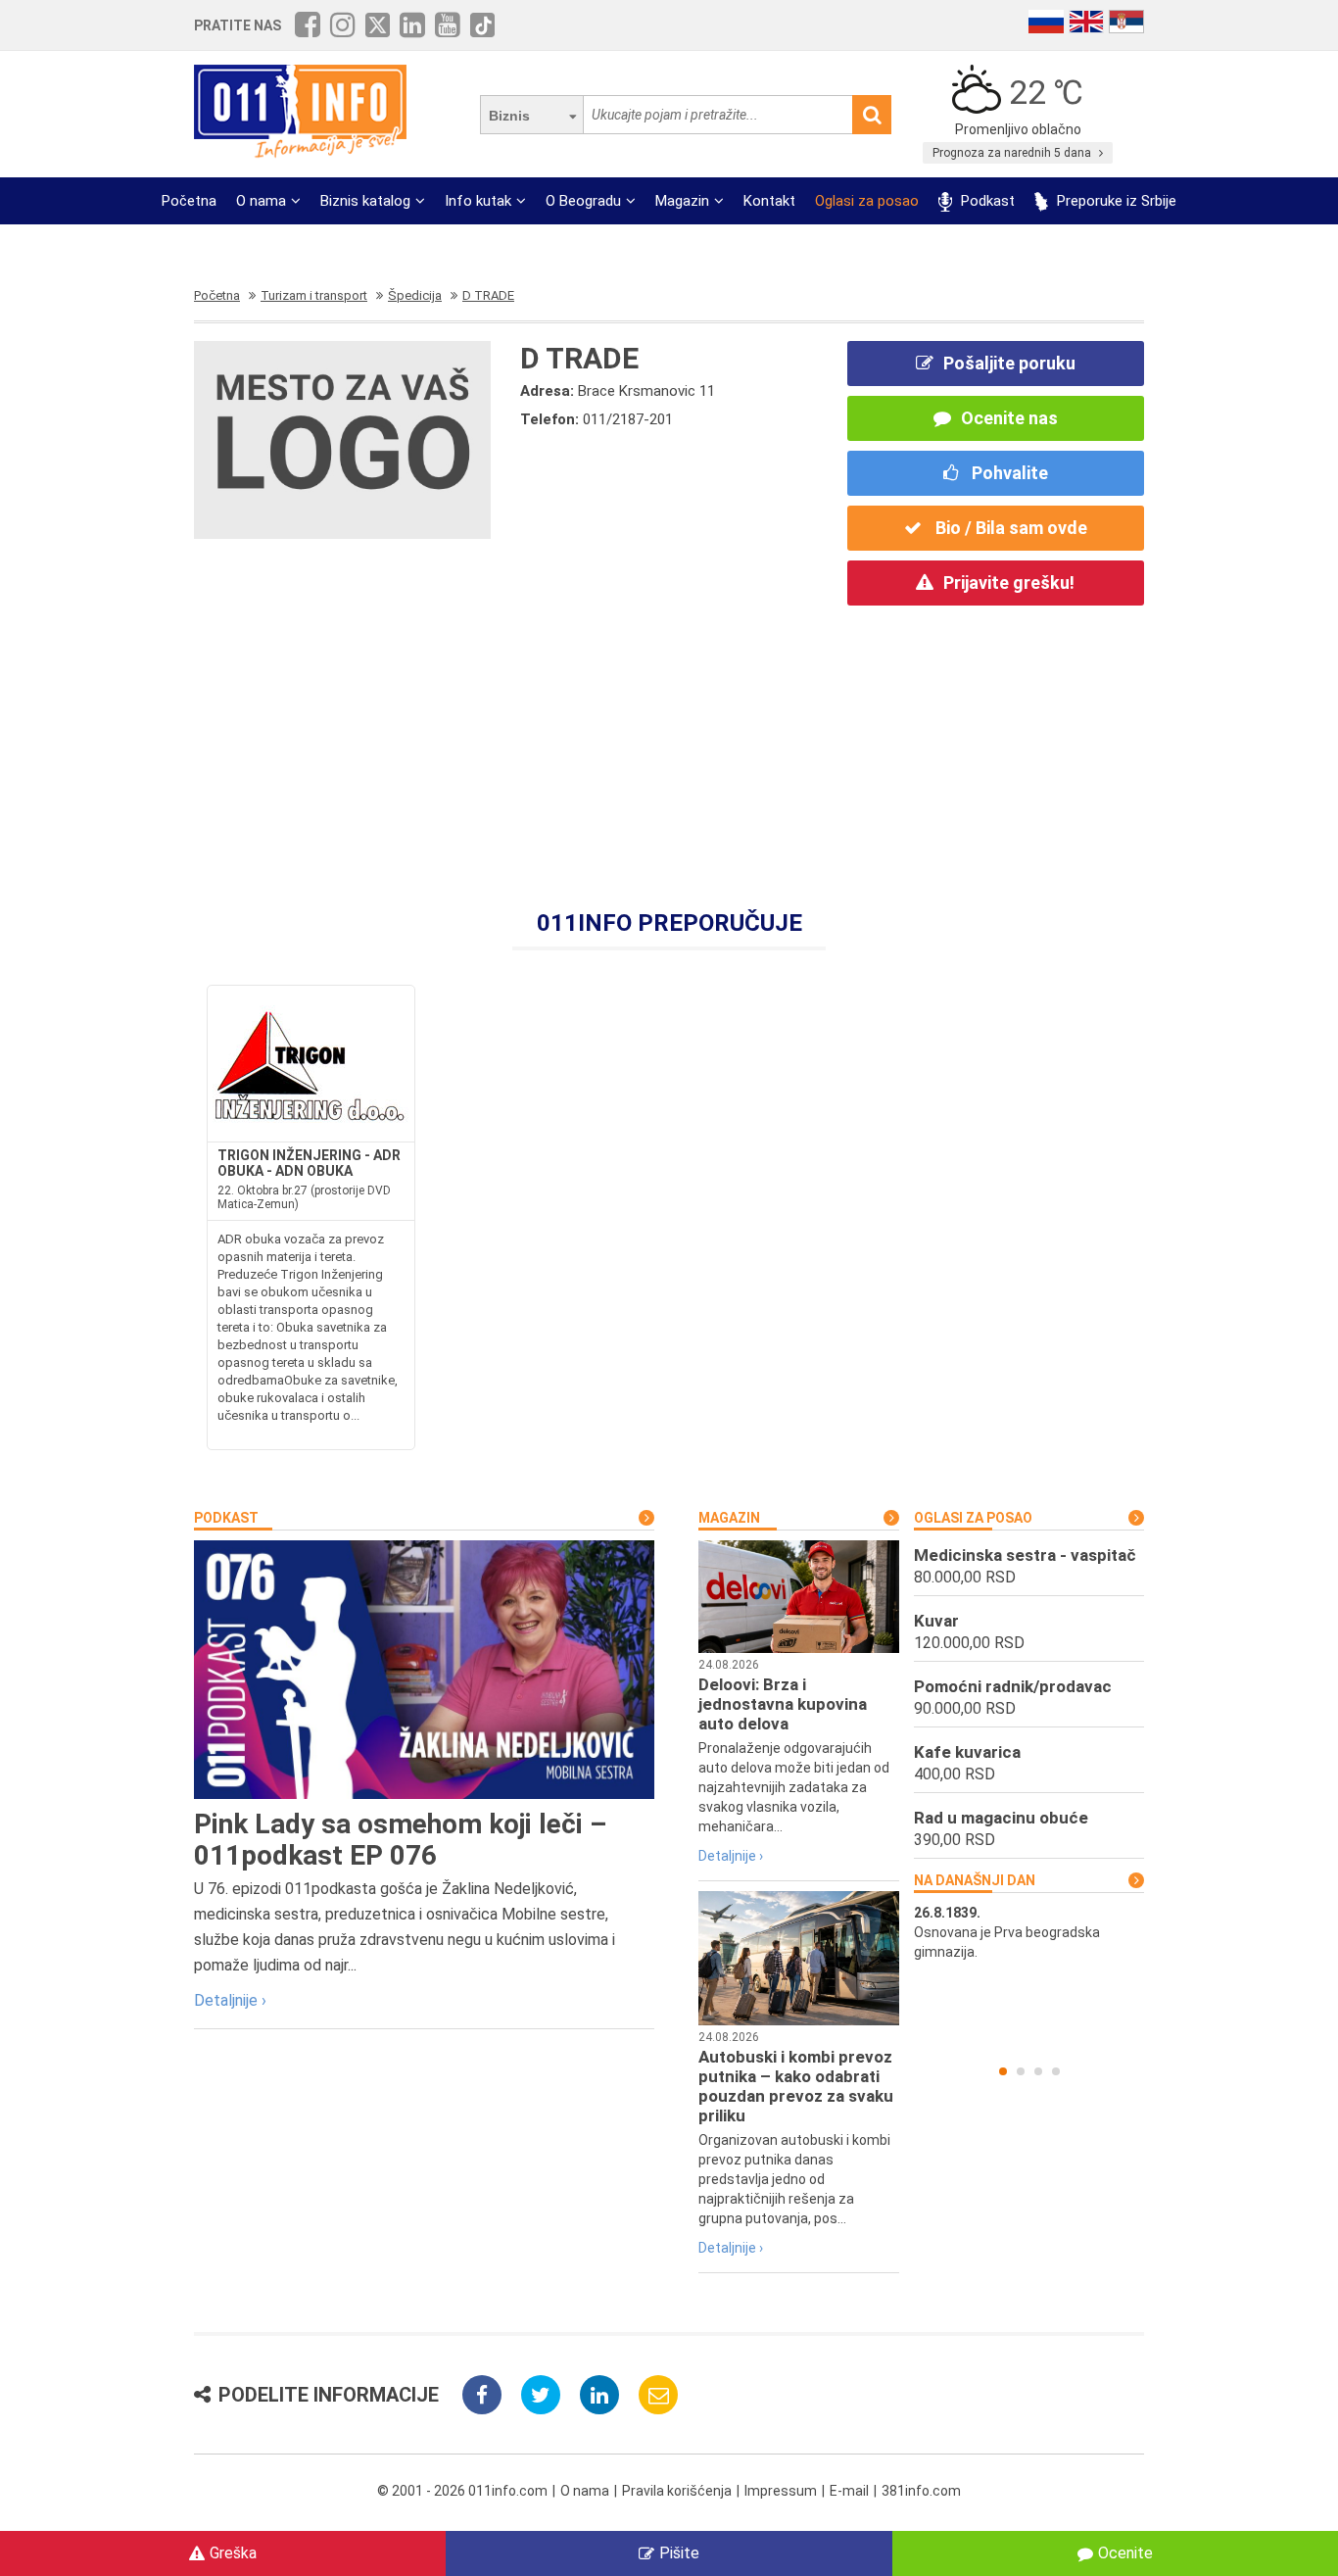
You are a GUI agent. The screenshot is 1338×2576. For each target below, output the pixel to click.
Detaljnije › (230, 2000)
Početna (189, 201)
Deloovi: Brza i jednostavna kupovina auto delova (783, 1704)
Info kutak (478, 201)
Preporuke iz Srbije (1115, 201)
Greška (233, 2553)
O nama (261, 201)
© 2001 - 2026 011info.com (462, 2491)
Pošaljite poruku (1009, 363)
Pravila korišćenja (677, 2491)
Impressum (781, 2491)
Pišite (679, 2553)
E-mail (849, 2491)
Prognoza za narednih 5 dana (1013, 153)
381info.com (921, 2491)
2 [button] (1021, 2071)
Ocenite (1125, 2553)
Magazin (682, 201)
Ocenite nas (1009, 418)
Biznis (509, 116)
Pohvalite (1008, 473)
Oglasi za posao (867, 201)
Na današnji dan (975, 1880)
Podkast (986, 201)
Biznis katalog (365, 201)
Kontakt (769, 201)
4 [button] (1056, 2071)
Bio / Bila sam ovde (1009, 528)
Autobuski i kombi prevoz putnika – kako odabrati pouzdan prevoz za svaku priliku (796, 2086)
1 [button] (1003, 2071)
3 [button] (1038, 2071)
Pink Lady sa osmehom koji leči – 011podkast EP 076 (400, 1840)
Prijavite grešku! (1009, 583)
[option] (1029, 1932)
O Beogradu (583, 201)
